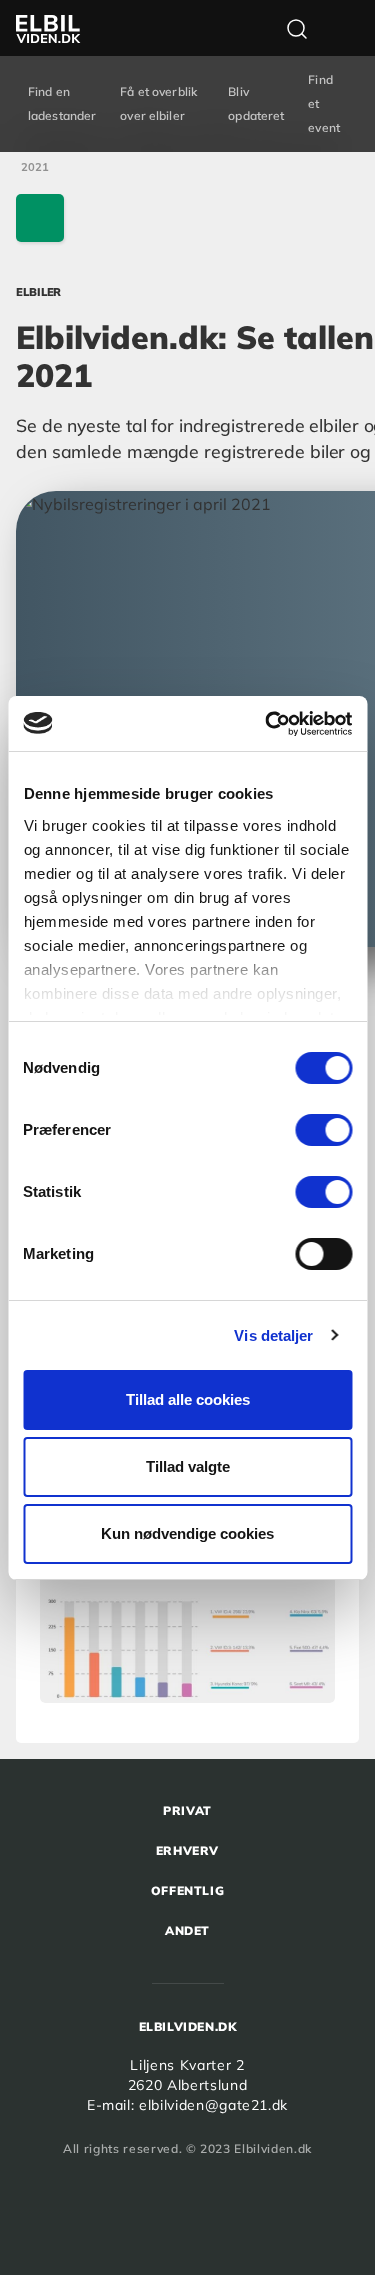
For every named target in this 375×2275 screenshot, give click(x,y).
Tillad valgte (188, 1466)
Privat (187, 1810)
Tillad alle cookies (188, 1399)
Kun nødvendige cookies (187, 1533)
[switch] (323, 1130)
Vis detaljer (273, 1335)
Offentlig (187, 1890)
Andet (187, 1930)
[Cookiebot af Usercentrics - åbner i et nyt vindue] (267, 724)
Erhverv (187, 1850)
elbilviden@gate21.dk (213, 2105)
